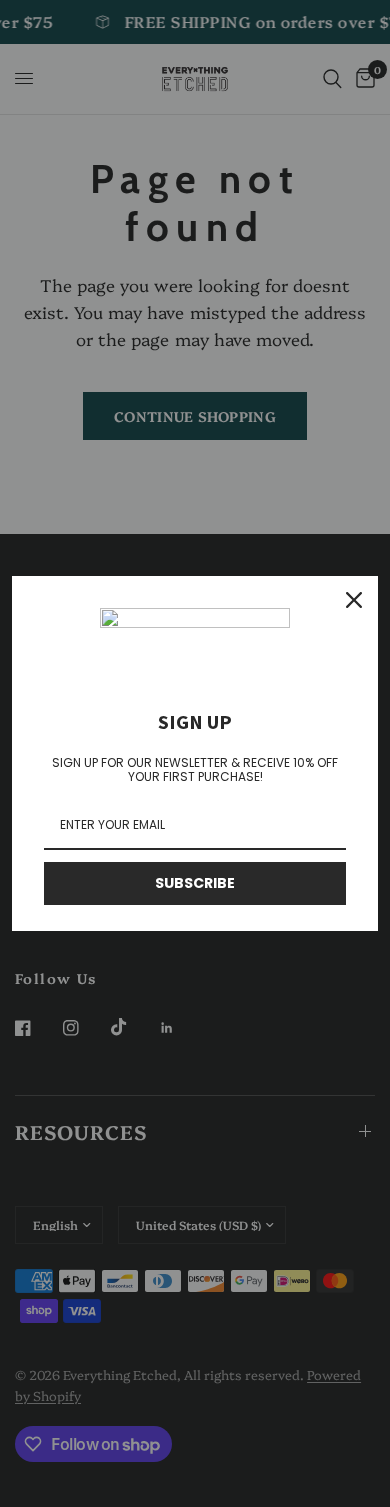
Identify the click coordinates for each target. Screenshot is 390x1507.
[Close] (354, 600)
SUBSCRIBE (195, 883)
